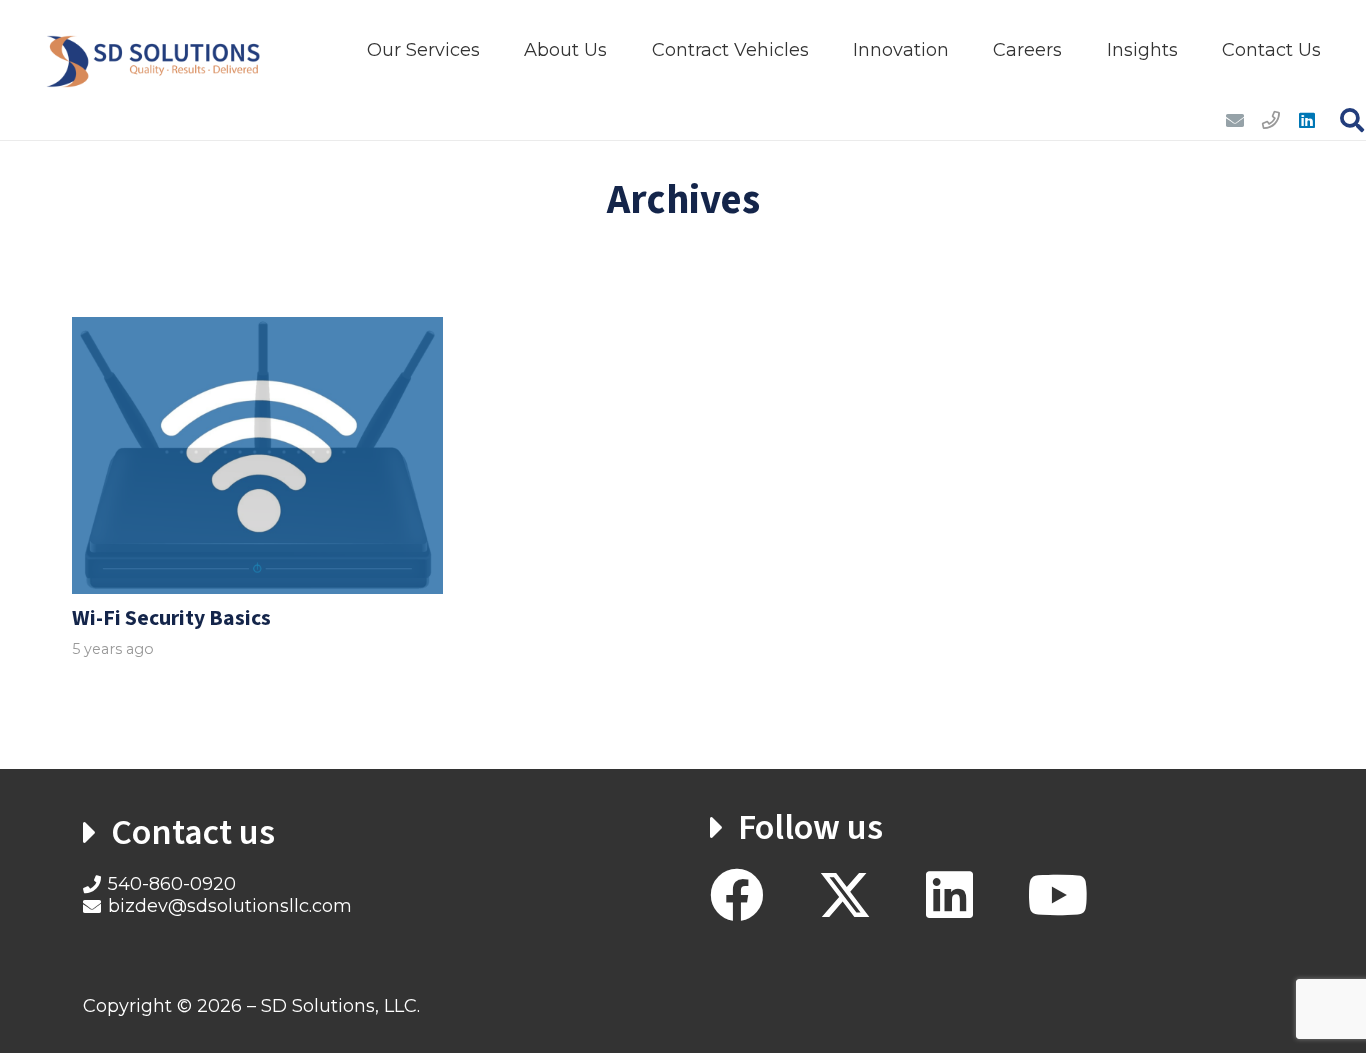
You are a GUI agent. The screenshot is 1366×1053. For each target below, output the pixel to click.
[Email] (1235, 120)
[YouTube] (1057, 895)
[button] (496, 50)
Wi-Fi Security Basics (171, 618)
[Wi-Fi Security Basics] (257, 456)
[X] (845, 896)
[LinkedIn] (1307, 120)
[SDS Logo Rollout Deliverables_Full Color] (154, 50)
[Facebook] (737, 895)
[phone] (1271, 120)
